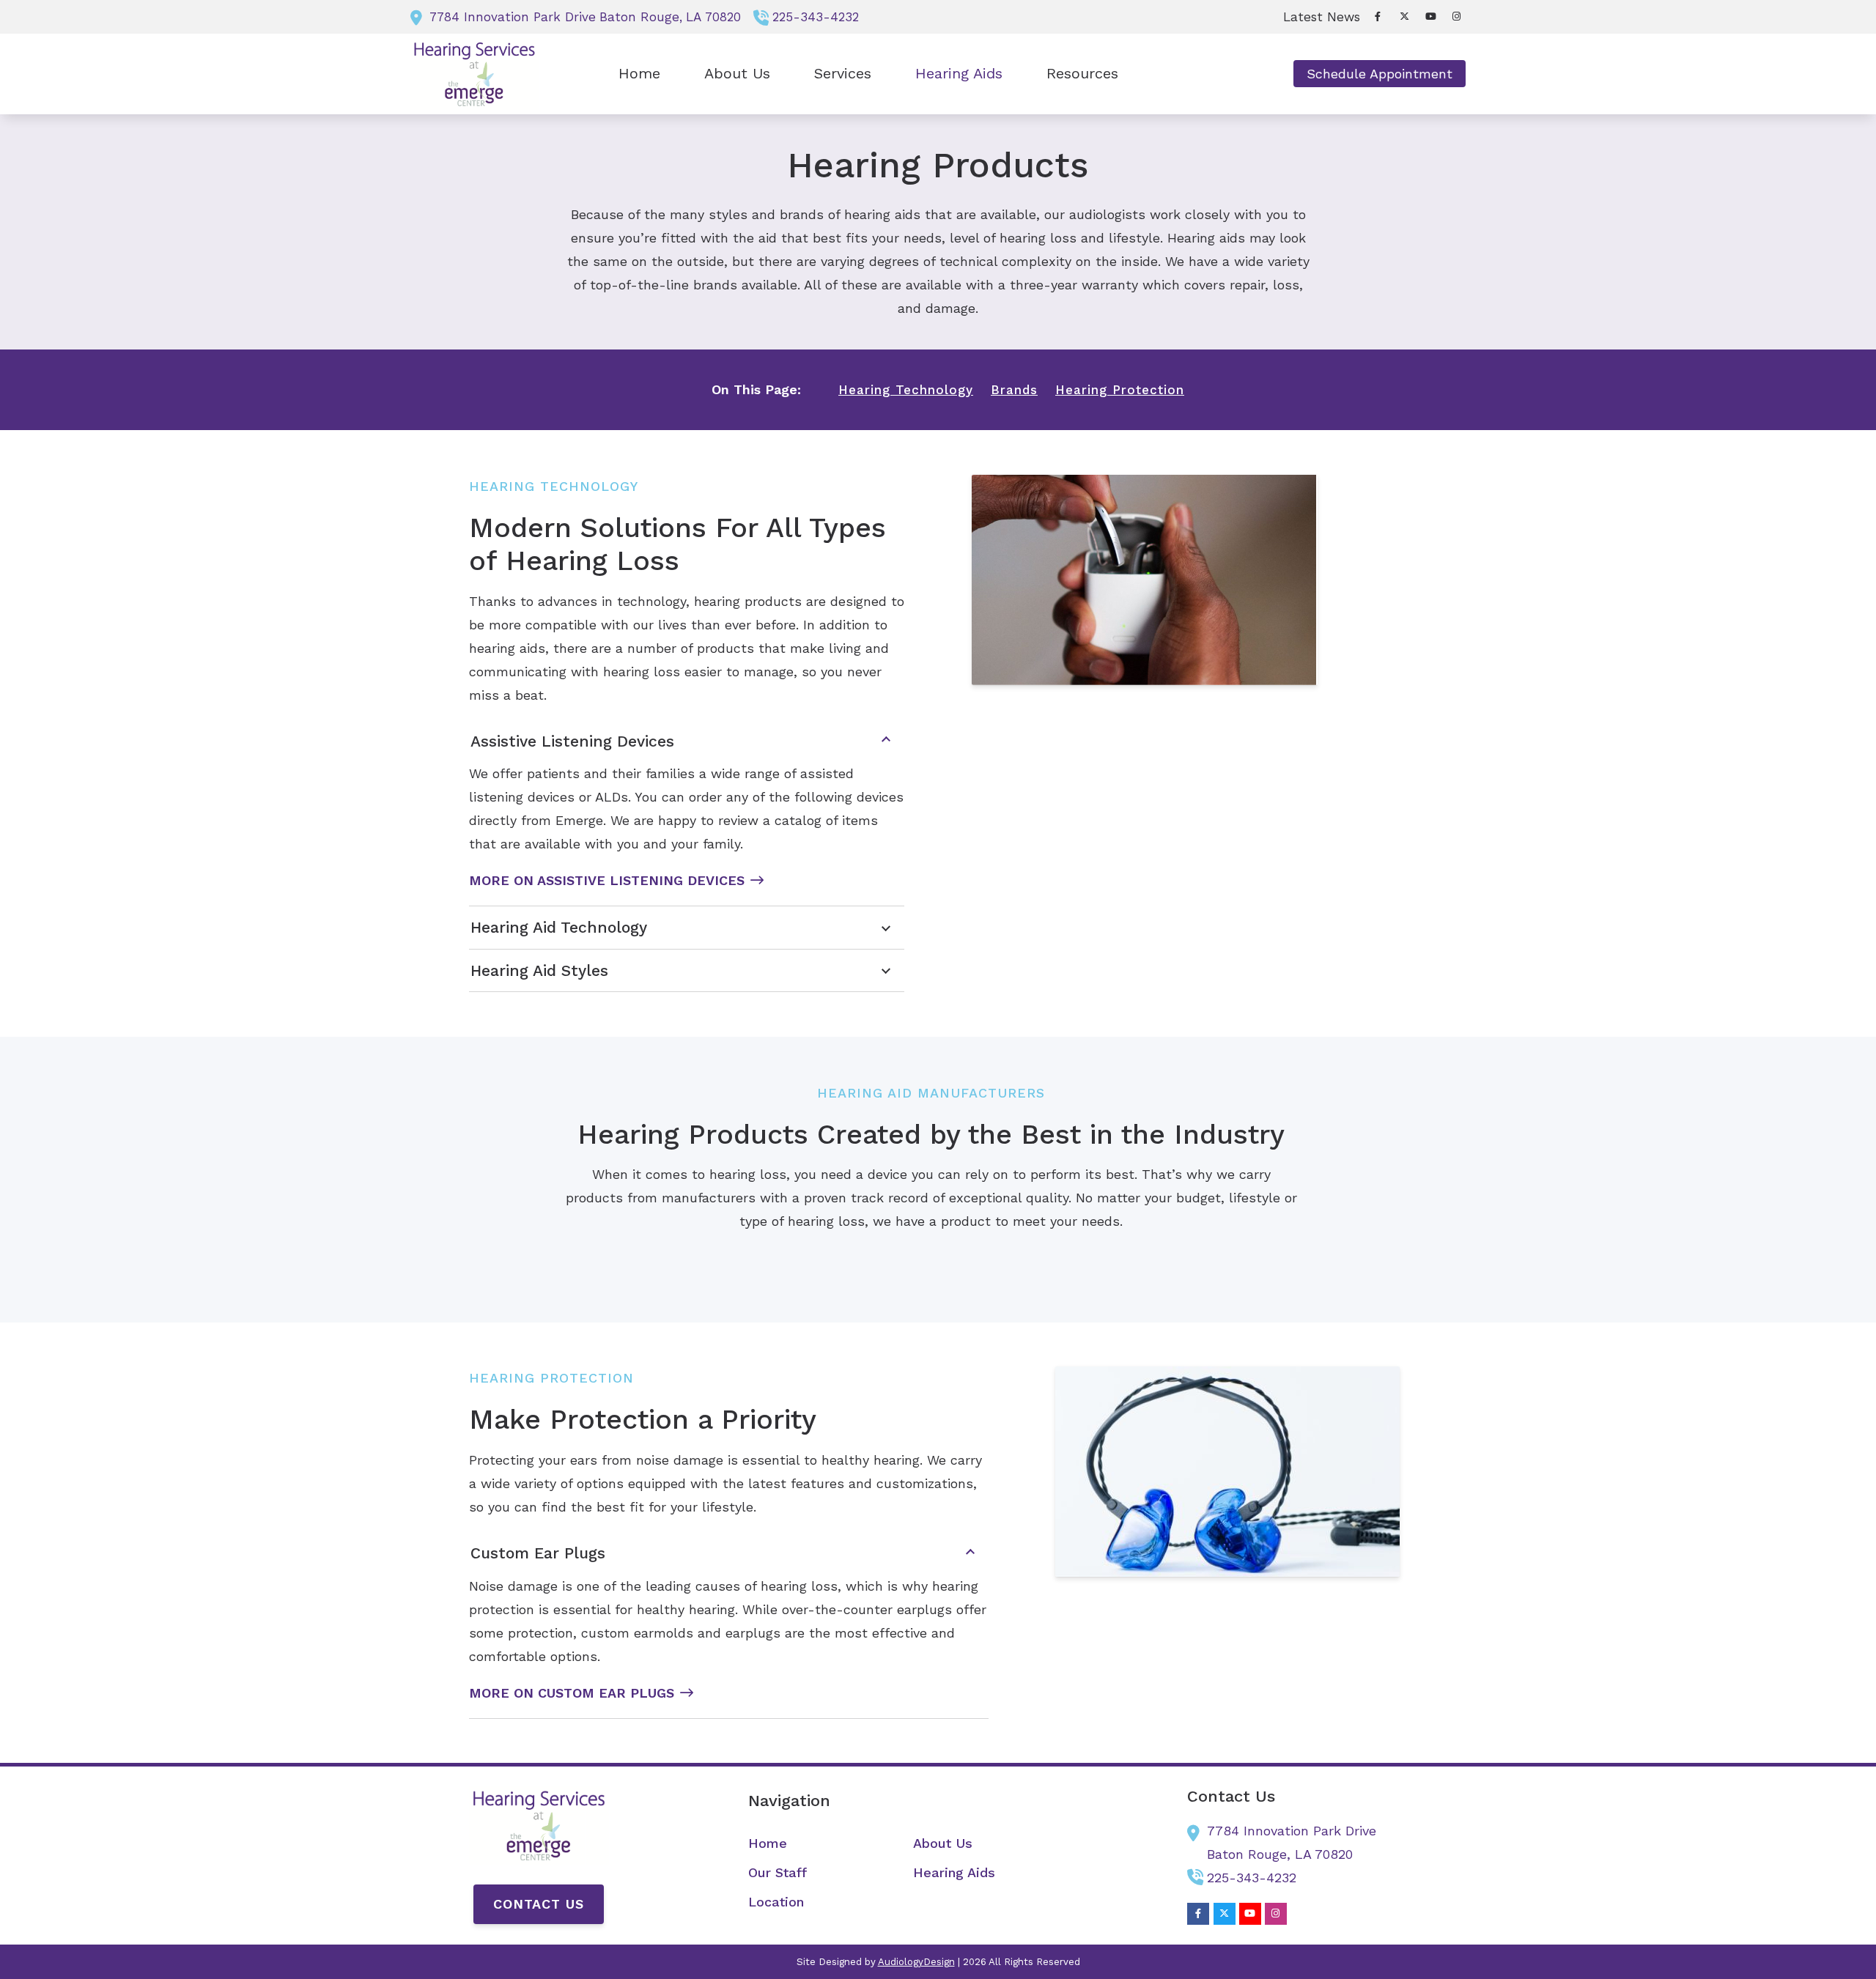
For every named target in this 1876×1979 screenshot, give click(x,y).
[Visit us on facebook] (1378, 16)
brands (1014, 390)
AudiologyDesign (916, 1962)
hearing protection (1120, 390)
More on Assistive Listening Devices (607, 880)
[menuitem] (1318, 17)
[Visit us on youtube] (1430, 16)
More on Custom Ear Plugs (572, 1693)
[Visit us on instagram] (1457, 16)
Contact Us (539, 1904)
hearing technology (906, 390)
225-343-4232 (816, 17)
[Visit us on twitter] (1404, 16)
